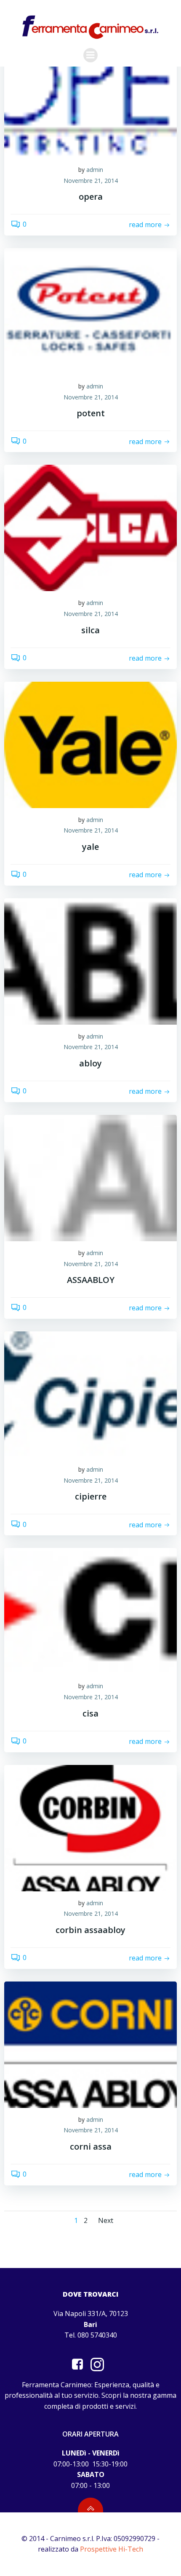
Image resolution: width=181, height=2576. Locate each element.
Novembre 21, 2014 (91, 181)
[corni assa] (90, 2044)
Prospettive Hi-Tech (112, 2549)
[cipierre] (90, 1394)
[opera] (90, 94)
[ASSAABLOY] (90, 1177)
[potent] (90, 311)
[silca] (90, 528)
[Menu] (90, 55)
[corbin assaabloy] (90, 1827)
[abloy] (90, 961)
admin (95, 170)
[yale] (90, 744)
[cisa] (90, 1611)
